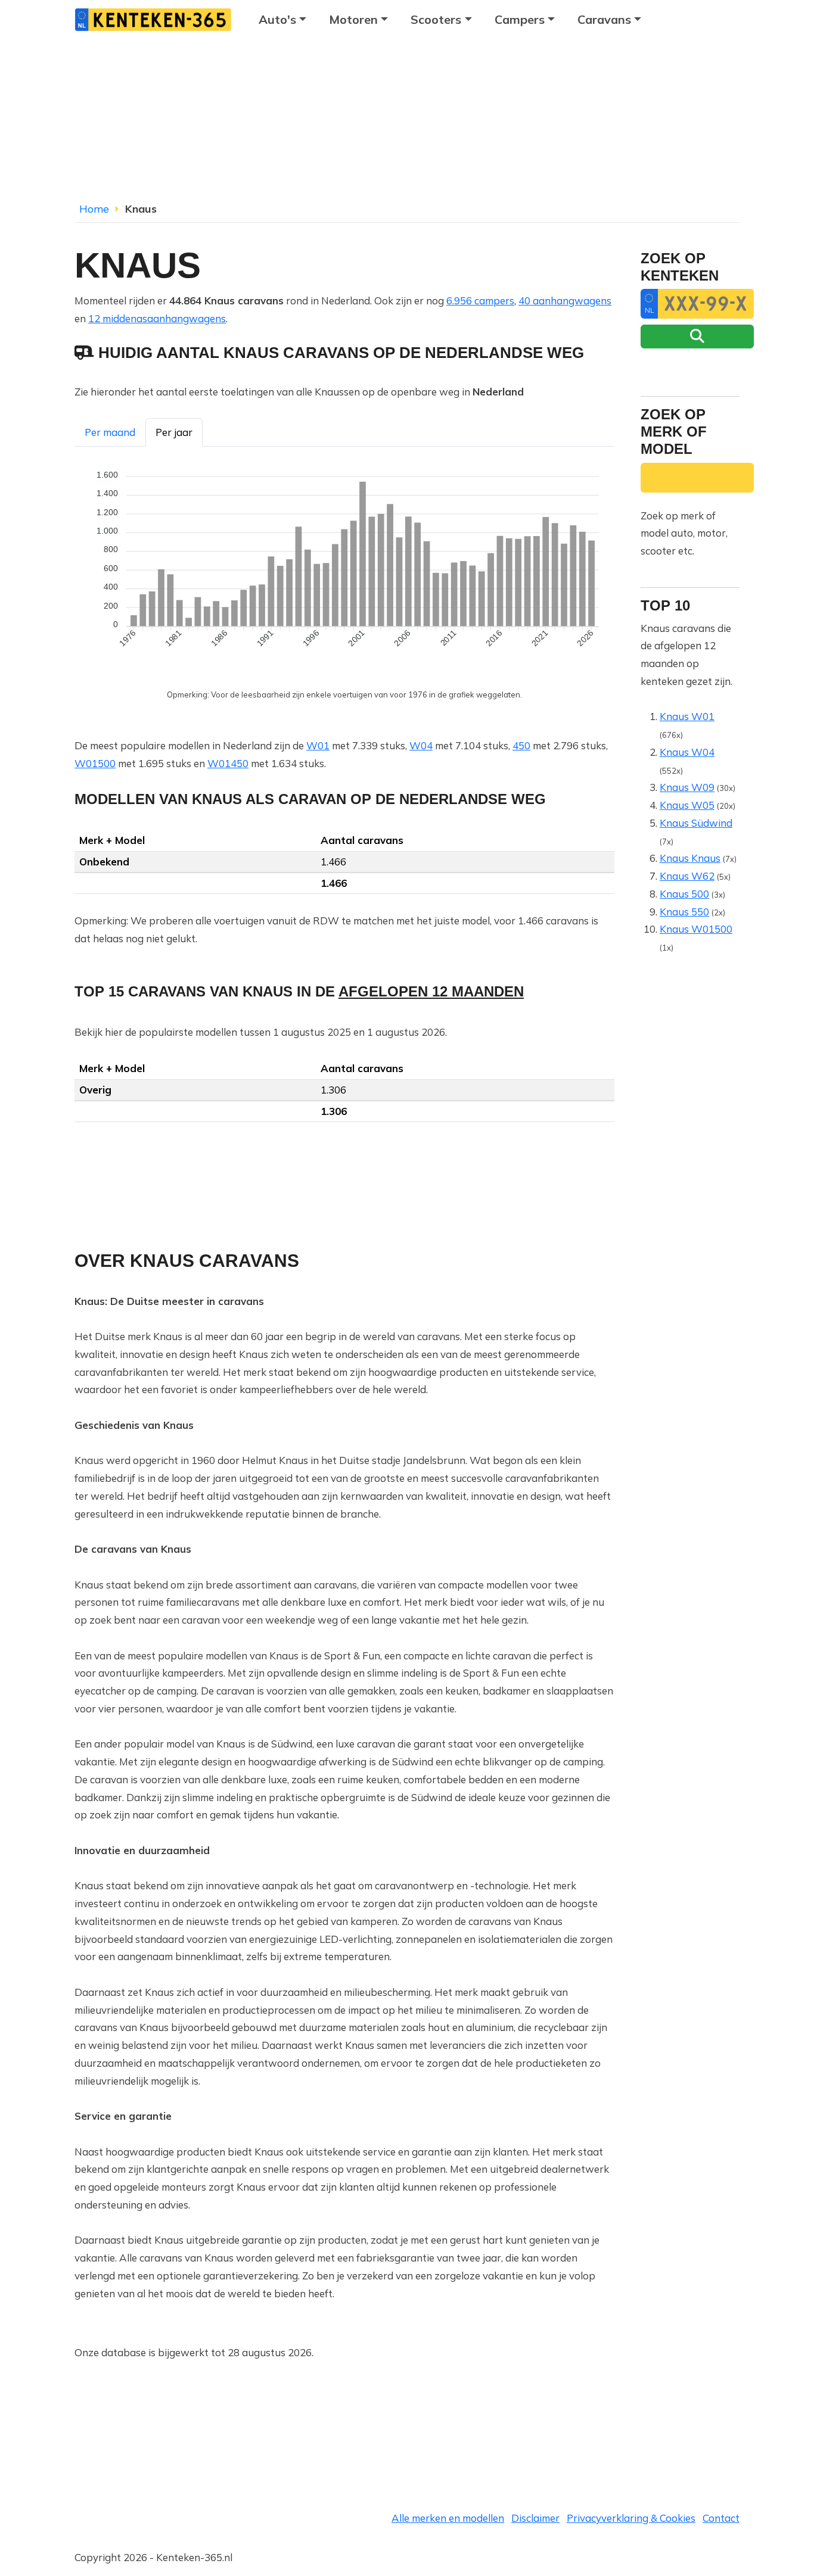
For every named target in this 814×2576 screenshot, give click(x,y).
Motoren (353, 19)
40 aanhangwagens (565, 300)
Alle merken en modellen (448, 2518)
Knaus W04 (687, 752)
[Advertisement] (407, 122)
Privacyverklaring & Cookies (631, 2518)
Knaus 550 (684, 912)
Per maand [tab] (110, 432)
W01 (318, 745)
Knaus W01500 (696, 929)
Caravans (604, 19)
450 (521, 745)
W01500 (95, 763)
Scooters (436, 19)
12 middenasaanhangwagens (157, 318)
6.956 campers (480, 300)
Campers (520, 19)
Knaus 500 (684, 894)
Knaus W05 (687, 805)
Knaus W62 (687, 876)
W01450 (228, 763)
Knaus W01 (687, 716)
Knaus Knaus (690, 858)
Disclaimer (535, 2518)
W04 (421, 745)
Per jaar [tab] (174, 432)
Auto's (277, 19)
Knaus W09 (687, 787)
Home (94, 209)
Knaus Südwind (696, 823)
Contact (721, 2518)
